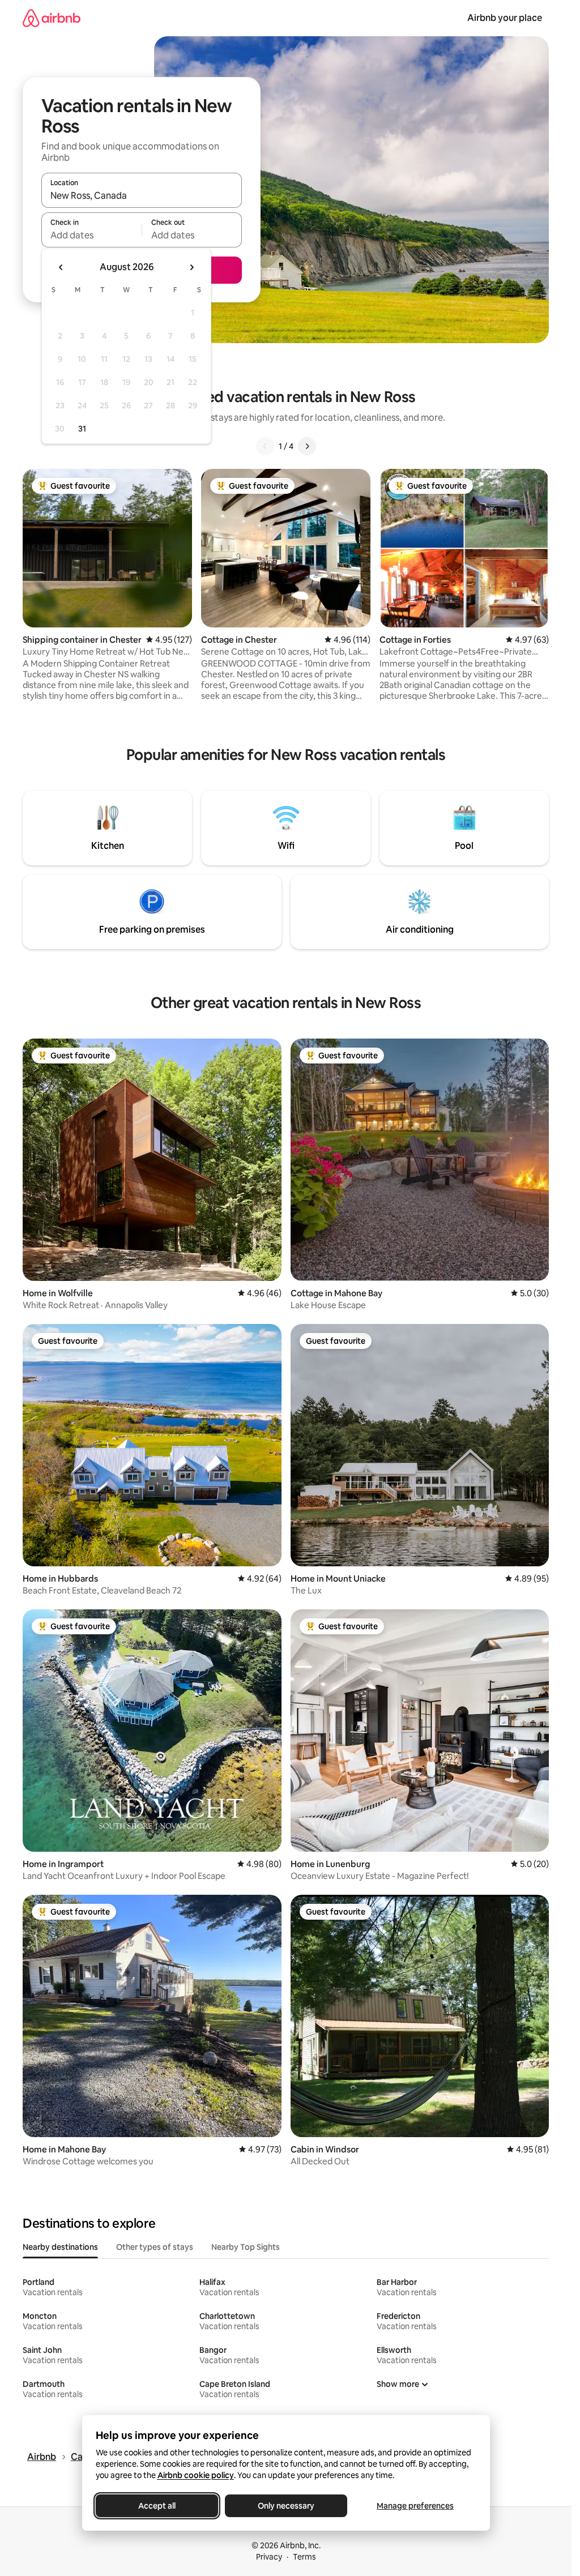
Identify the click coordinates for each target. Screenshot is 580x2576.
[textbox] (91, 235)
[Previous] (265, 446)
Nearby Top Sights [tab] (246, 2247)
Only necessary (286, 2506)
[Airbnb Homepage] (52, 18)
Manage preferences (415, 2506)
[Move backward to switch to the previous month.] (61, 267)
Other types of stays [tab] (155, 2247)
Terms (304, 2557)
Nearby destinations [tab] (60, 2247)
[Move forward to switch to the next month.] (191, 267)
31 (82, 429)
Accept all (157, 2506)
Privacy (269, 2557)
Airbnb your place (505, 18)
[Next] (307, 446)
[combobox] (142, 195)
